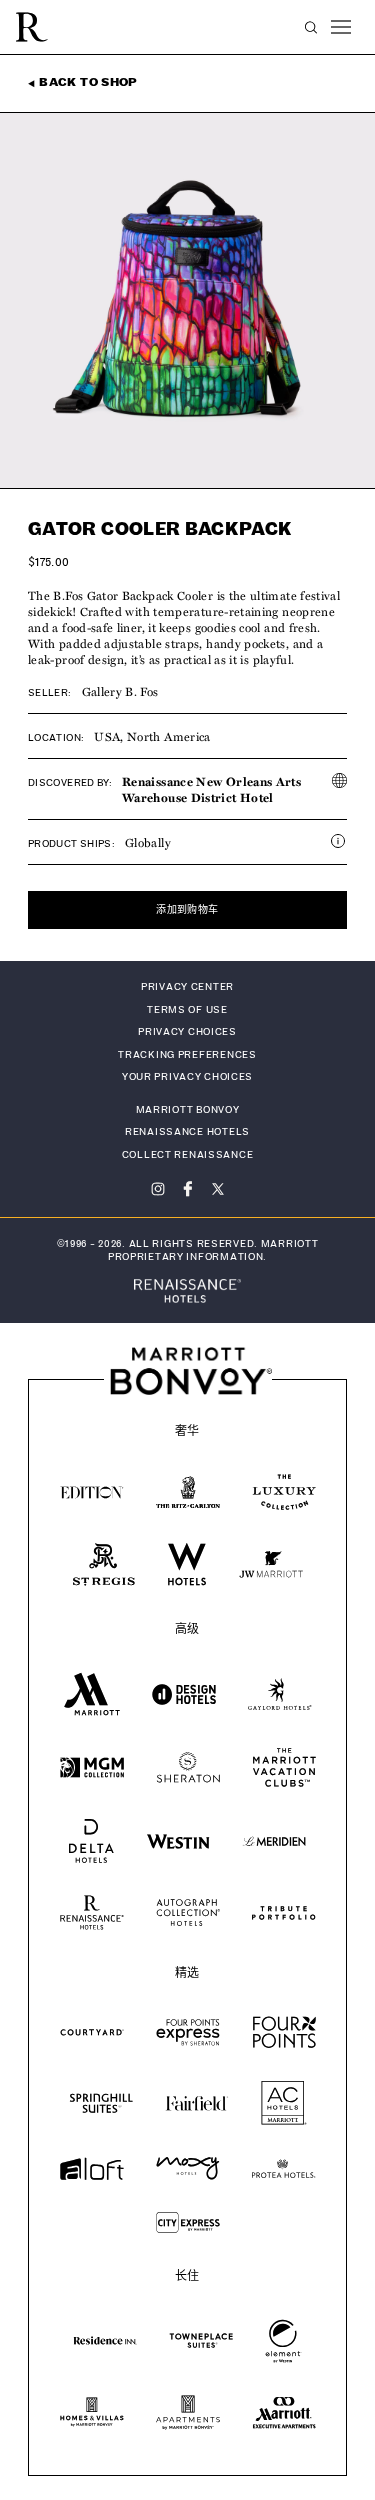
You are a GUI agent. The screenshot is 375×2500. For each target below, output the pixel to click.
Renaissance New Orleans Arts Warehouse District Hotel (211, 789)
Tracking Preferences (187, 1055)
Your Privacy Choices (187, 1077)
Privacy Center (187, 987)
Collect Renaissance (188, 1155)
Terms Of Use (187, 1010)
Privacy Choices (187, 1032)
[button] (311, 27)
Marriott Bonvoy (188, 1110)
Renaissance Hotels (187, 1132)
